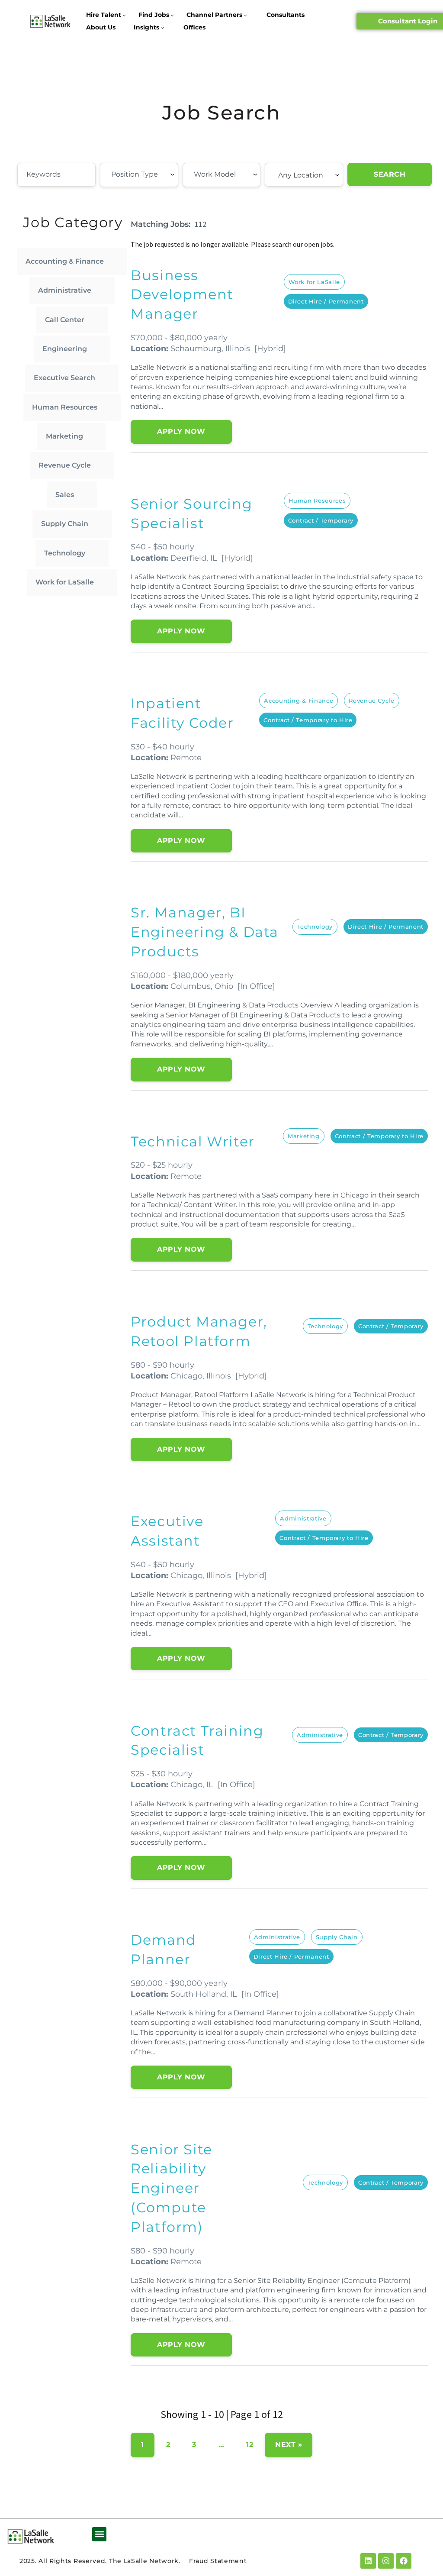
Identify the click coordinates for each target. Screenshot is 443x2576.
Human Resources (65, 407)
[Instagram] (386, 2561)
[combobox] (139, 175)
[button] (99, 2534)
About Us (101, 27)
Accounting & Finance (65, 261)
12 (250, 2445)
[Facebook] (404, 2561)
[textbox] (159, 174)
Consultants (286, 15)
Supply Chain (65, 524)
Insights (146, 27)
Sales (65, 495)
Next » (289, 2445)
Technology (65, 553)
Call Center (65, 320)
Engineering (65, 349)
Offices (194, 27)
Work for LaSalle (65, 582)
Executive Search (64, 378)
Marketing (64, 436)
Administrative (65, 290)
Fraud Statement (218, 2561)
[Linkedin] (368, 2561)
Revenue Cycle (65, 465)
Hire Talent (104, 15)
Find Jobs (154, 15)
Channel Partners (214, 15)
